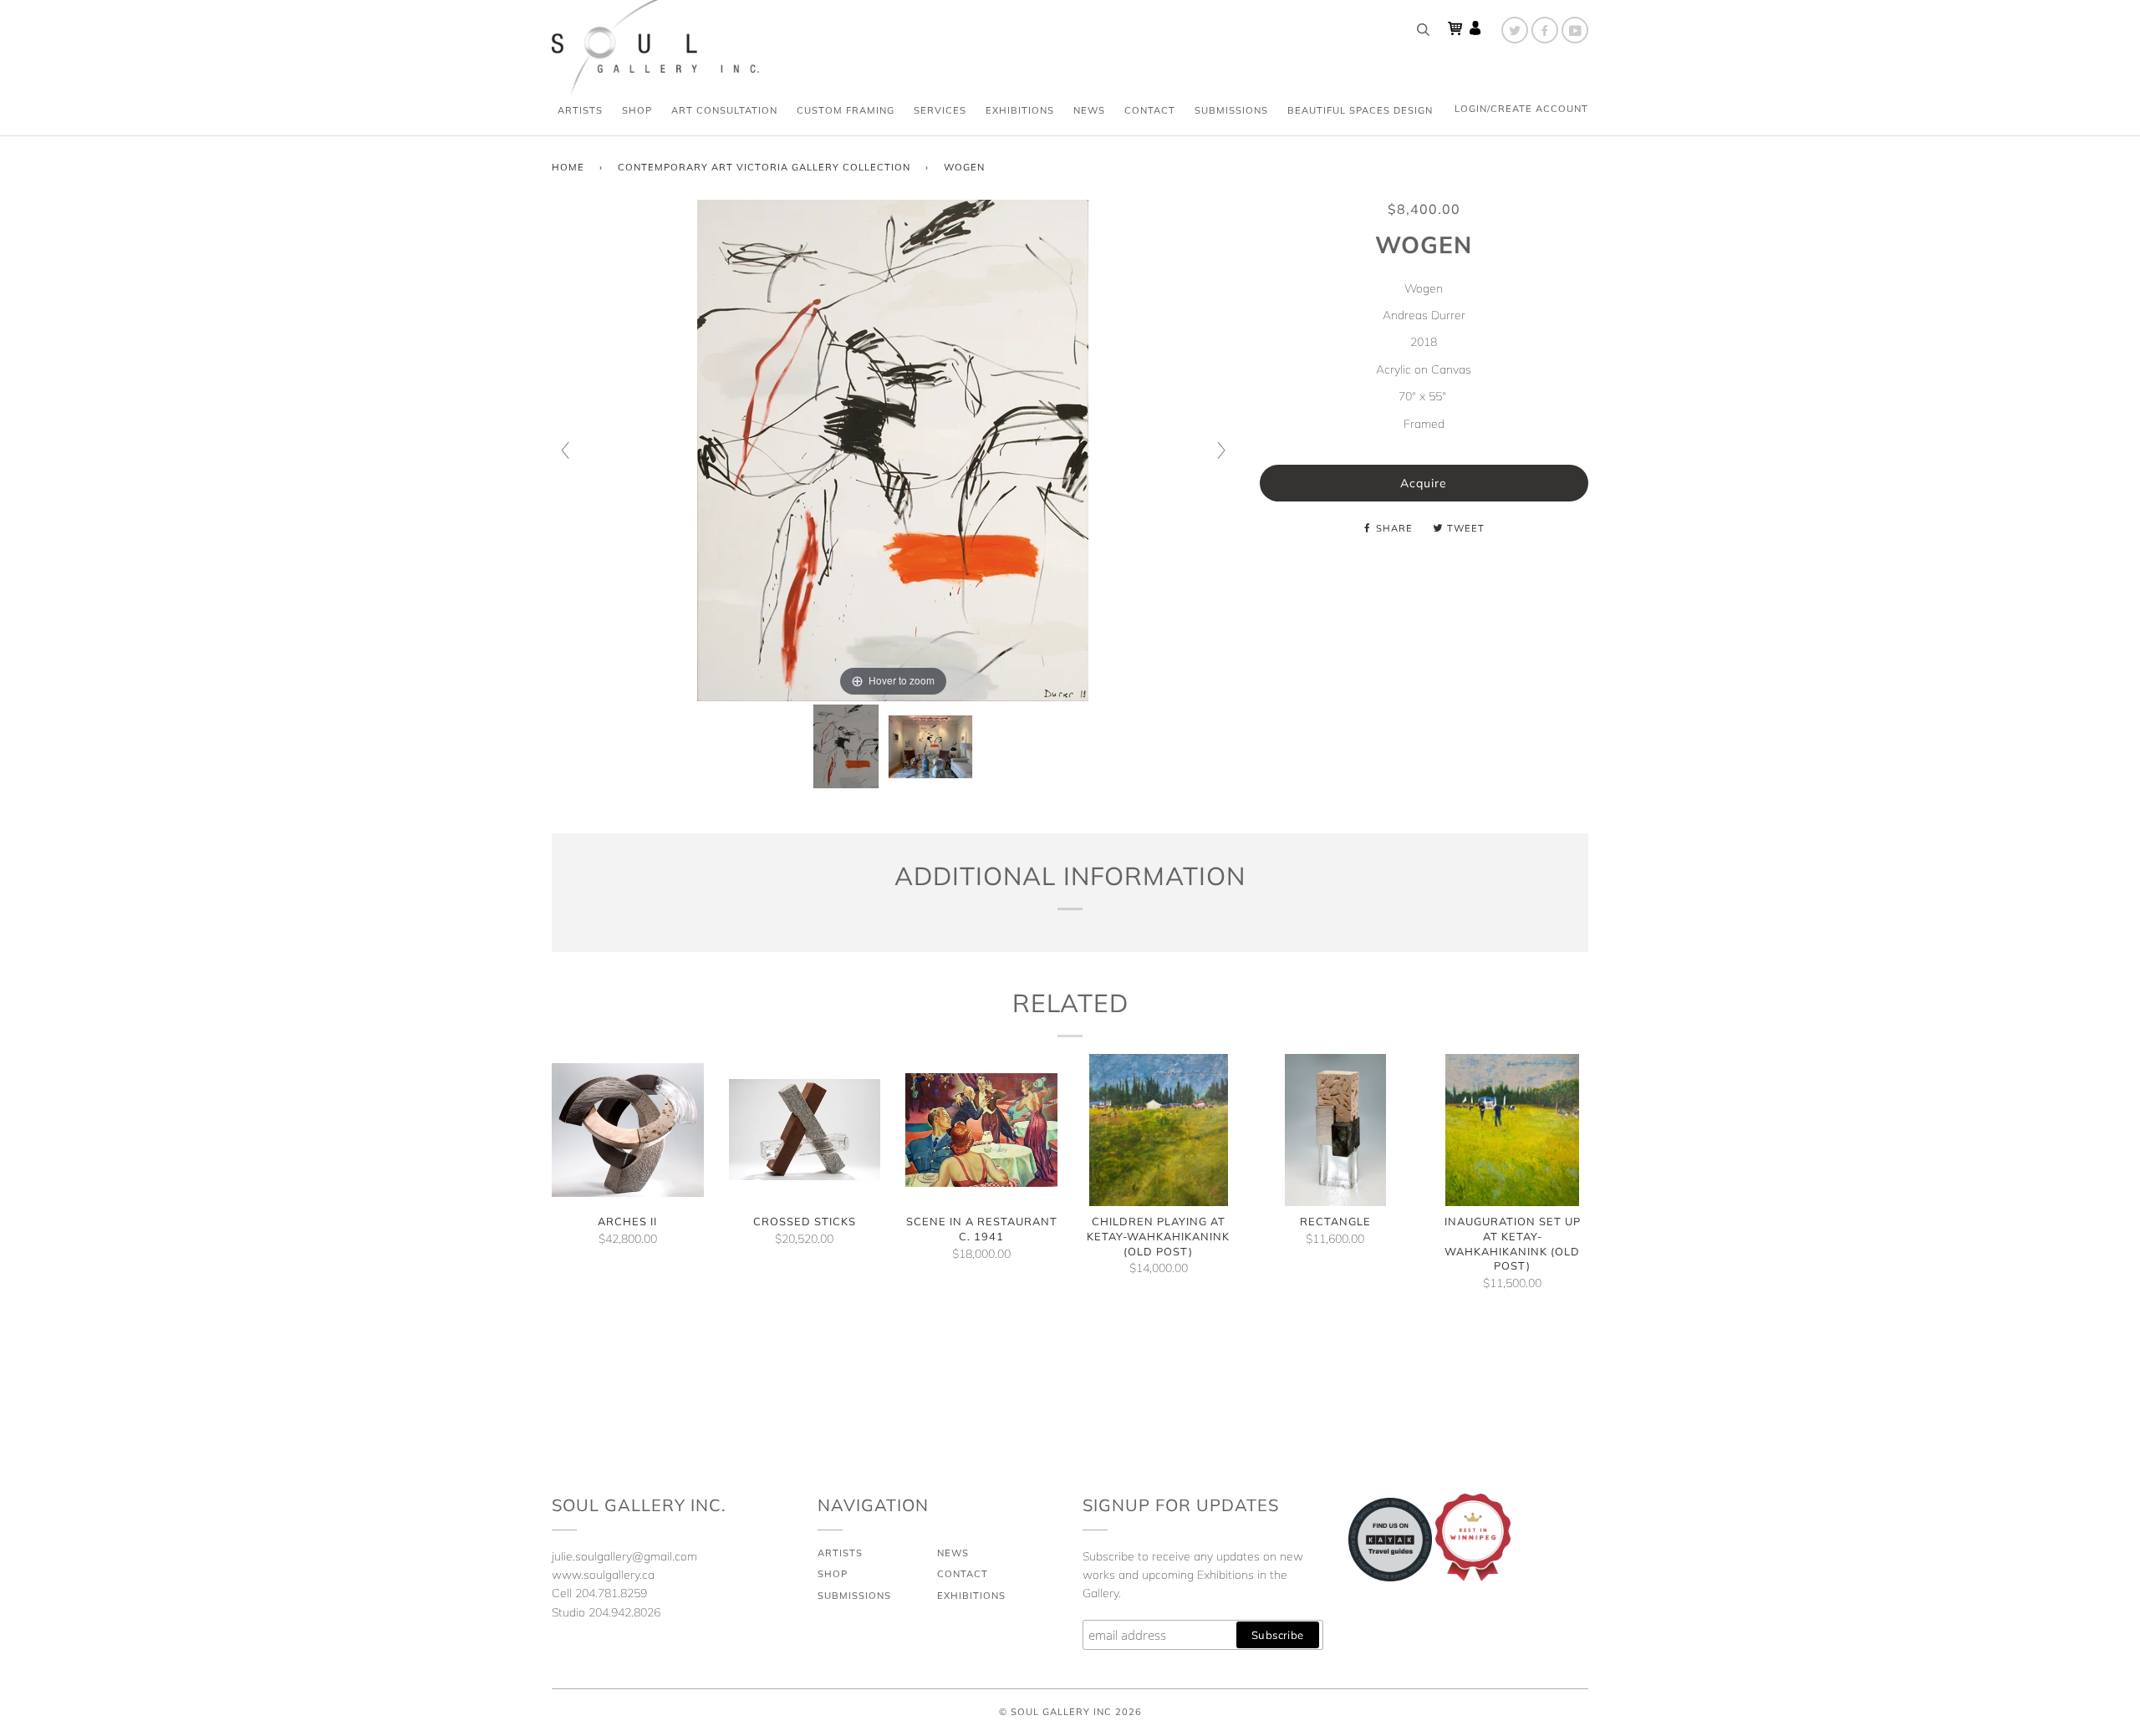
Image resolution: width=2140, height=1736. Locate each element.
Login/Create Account (1521, 109)
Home (568, 167)
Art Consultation (724, 110)
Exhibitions (1020, 110)
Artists (580, 110)
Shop (637, 110)
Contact (1150, 110)
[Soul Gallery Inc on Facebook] (1545, 30)
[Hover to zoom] (893, 450)
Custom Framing (846, 110)
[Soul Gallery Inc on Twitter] (1515, 30)
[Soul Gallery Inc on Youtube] (1575, 30)
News (1089, 110)
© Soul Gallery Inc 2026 (1070, 1712)
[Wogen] (846, 746)
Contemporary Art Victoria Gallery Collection (764, 167)
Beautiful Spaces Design (1360, 110)
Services (940, 110)
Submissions (1231, 110)
